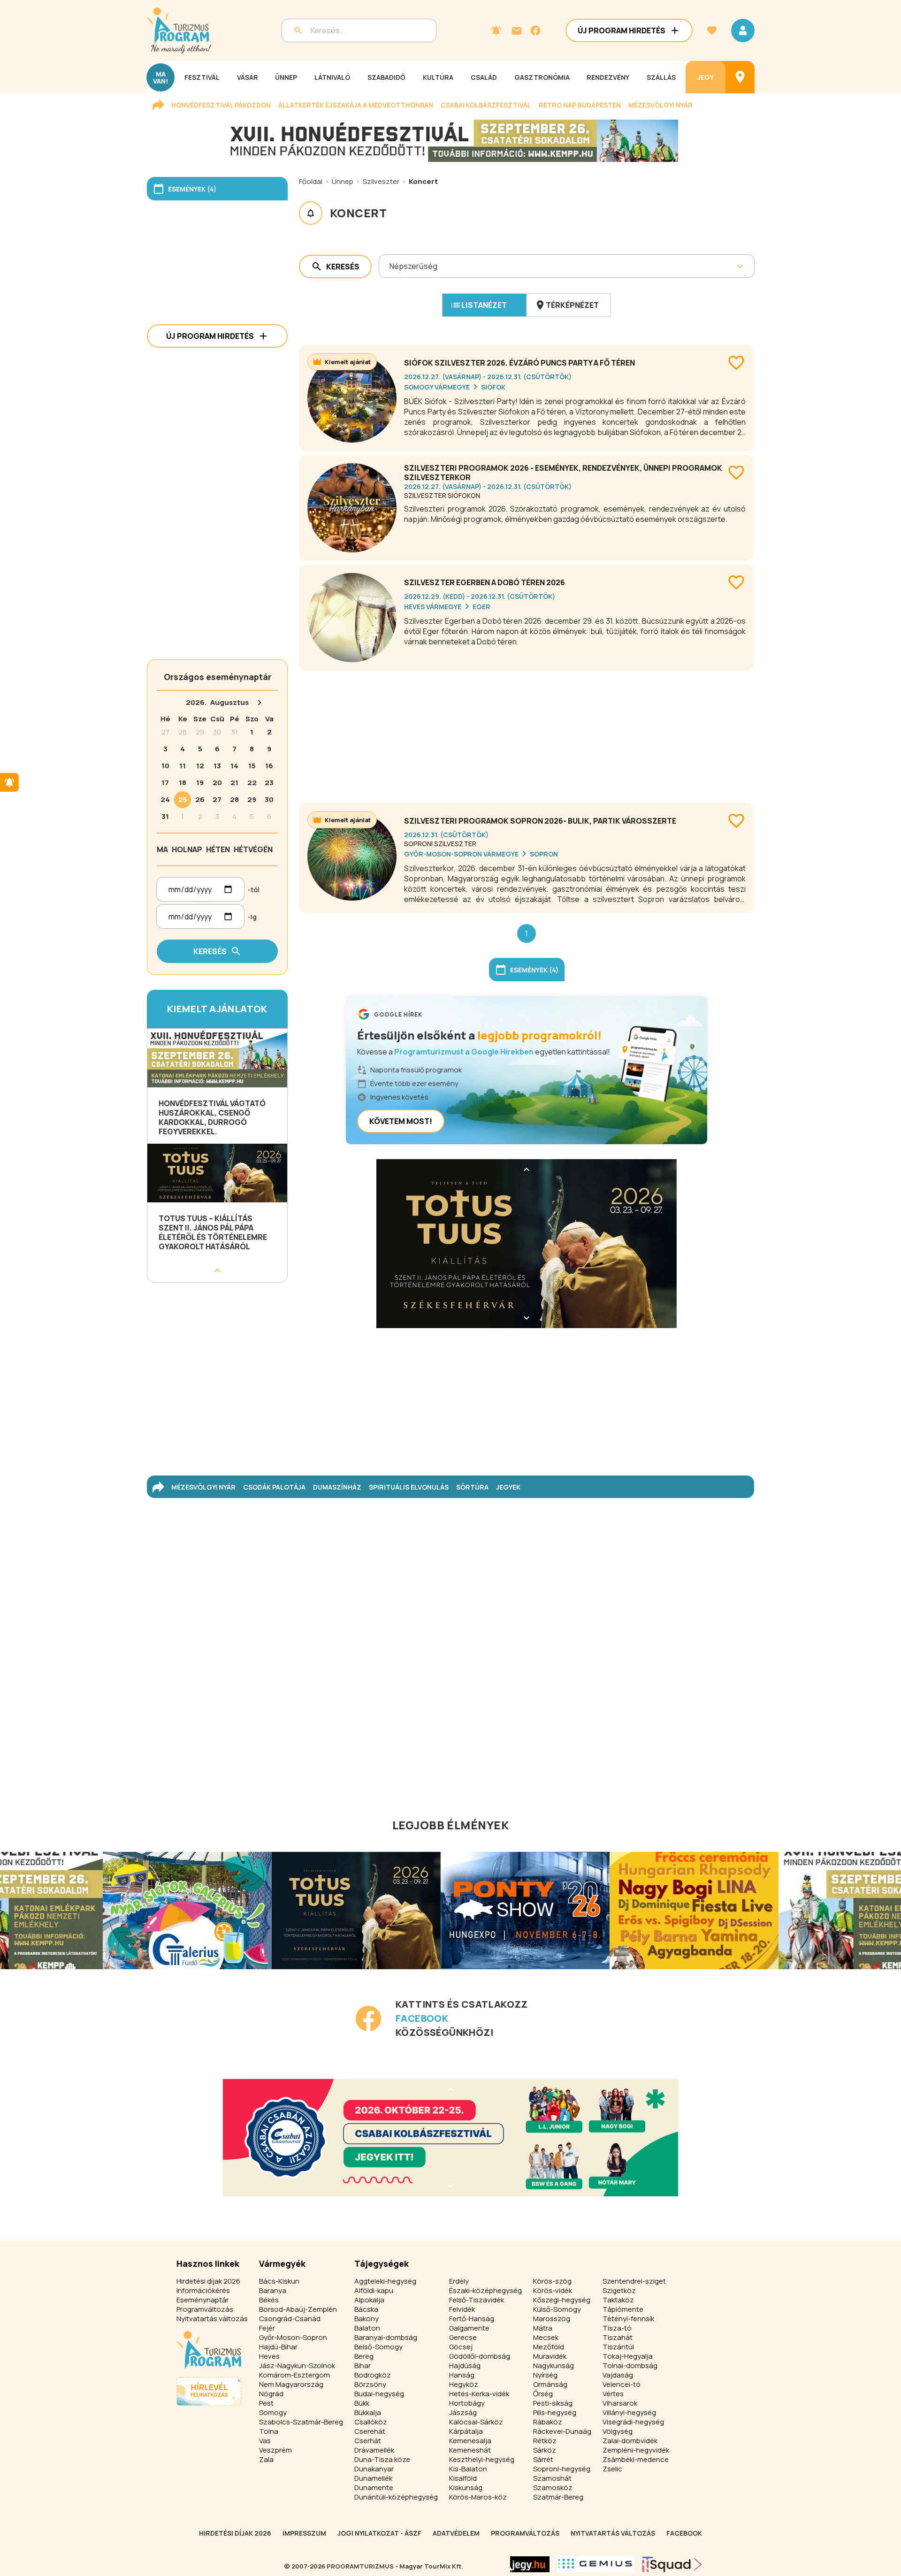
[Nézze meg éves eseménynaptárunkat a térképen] (740, 77)
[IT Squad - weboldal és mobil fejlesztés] (672, 2564)
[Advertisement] (527, 733)
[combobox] (390, 266)
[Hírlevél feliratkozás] (496, 31)
